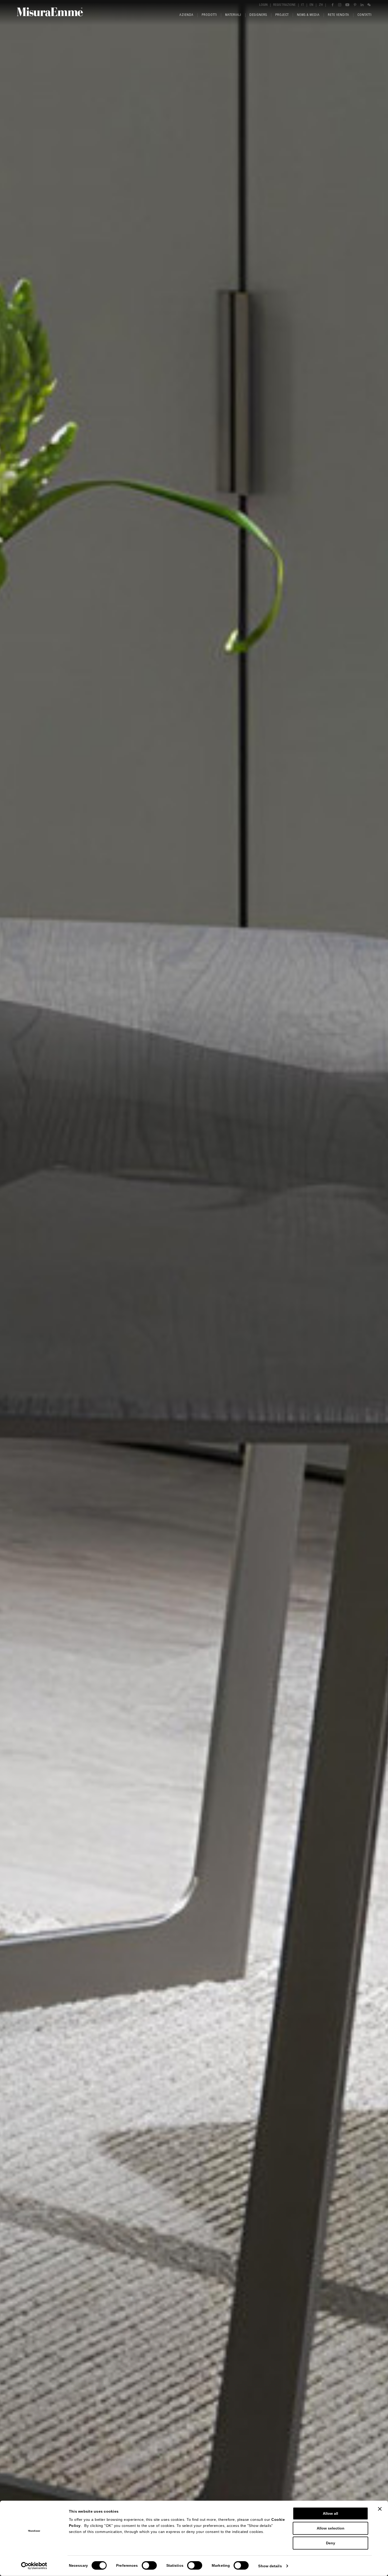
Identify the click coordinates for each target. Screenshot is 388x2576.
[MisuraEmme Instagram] (340, 5)
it (303, 5)
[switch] (149, 2565)
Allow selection (331, 2528)
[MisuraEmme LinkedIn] (362, 5)
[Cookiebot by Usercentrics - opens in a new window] (34, 2566)
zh (321, 5)
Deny (331, 2543)
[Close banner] (380, 2509)
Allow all (330, 2513)
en (311, 5)
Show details (270, 2566)
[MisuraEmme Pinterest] (355, 5)
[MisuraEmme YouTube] (347, 5)
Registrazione (284, 5)
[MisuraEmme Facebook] (333, 5)
